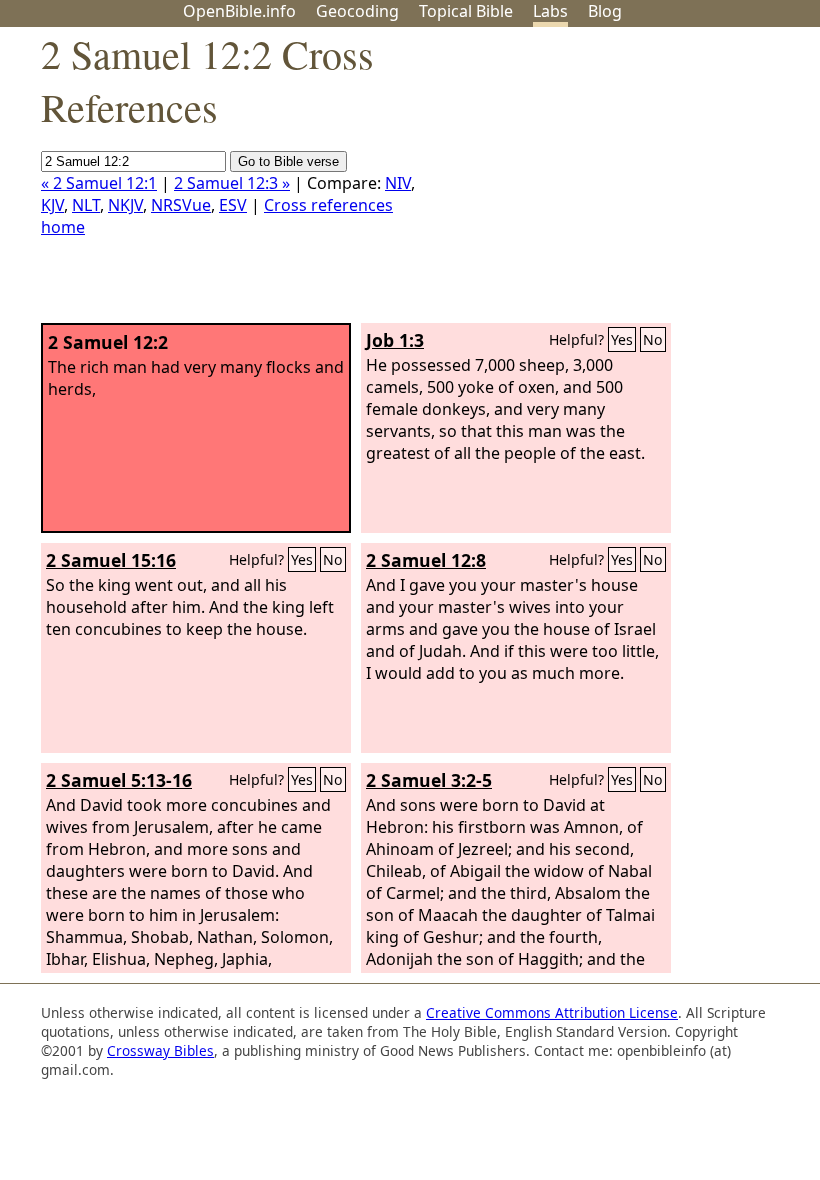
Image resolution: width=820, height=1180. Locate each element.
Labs (550, 11)
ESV (233, 205)
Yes (622, 339)
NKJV (125, 205)
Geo (357, 11)
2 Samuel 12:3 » (232, 183)
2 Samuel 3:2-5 (429, 780)
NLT (86, 205)
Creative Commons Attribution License (552, 1012)
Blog (605, 11)
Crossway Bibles (160, 1050)
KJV (52, 205)
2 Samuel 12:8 (426, 560)
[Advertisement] (618, 183)
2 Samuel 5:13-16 (119, 780)
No (653, 339)
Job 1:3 (395, 340)
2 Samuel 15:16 (111, 560)
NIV (398, 183)
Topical (466, 11)
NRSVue (181, 205)
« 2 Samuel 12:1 (99, 183)
